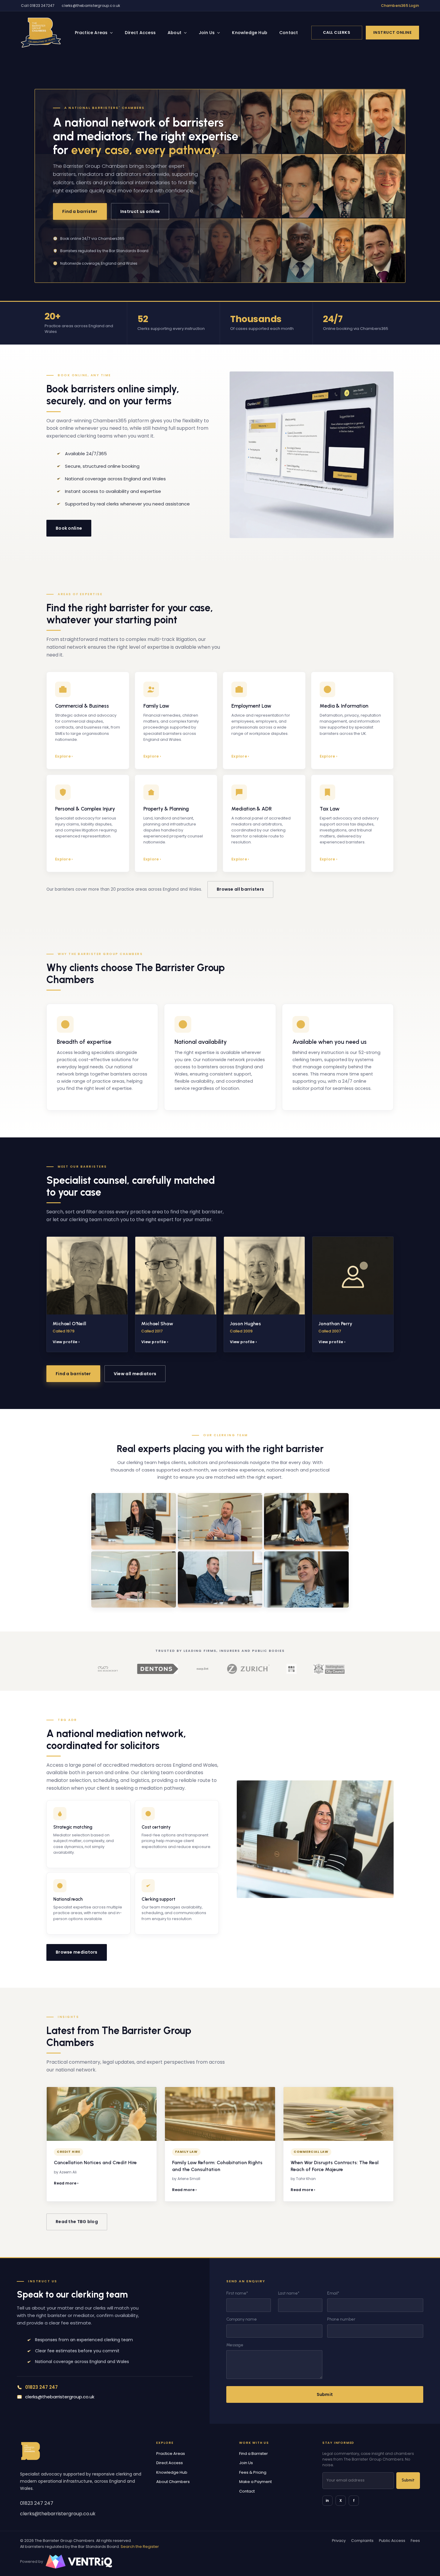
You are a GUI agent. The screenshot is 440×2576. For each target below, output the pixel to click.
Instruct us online (140, 211)
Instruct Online (393, 32)
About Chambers (173, 2482)
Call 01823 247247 (38, 6)
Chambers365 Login (400, 6)
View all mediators (135, 1374)
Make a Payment (255, 2482)
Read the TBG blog (77, 2222)
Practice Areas (91, 33)
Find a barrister (80, 211)
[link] (41, 33)
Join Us (207, 33)
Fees (415, 2541)
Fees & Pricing (253, 2472)
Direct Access (140, 33)
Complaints (362, 2541)
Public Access (392, 2541)
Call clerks (337, 32)
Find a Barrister (254, 2454)
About (175, 33)
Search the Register (140, 2547)
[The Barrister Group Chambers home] (31, 2451)
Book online (69, 528)
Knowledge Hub (250, 33)
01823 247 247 (37, 2503)
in (327, 2500)
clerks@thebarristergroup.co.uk (91, 6)
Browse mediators (77, 1952)
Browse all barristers (240, 889)
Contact (289, 33)
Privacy (339, 2541)
